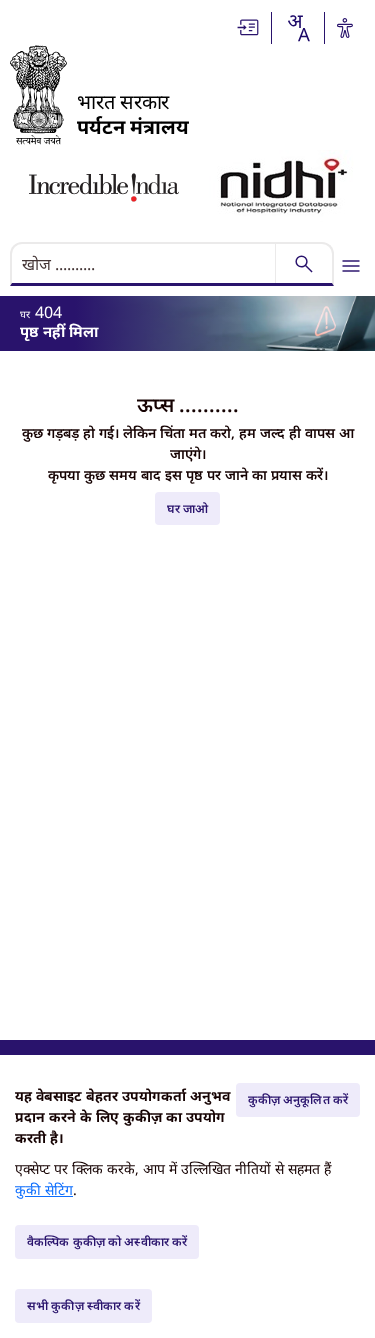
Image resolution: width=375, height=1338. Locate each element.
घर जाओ (188, 508)
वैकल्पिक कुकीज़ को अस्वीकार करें (107, 1241)
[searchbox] (145, 264)
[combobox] (298, 28)
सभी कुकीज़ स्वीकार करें (83, 1305)
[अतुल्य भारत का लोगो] (104, 187)
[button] (249, 27)
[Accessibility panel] (345, 28)
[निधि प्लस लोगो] (284, 187)
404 (48, 312)
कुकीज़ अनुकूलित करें (298, 1099)
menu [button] (351, 266)
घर (25, 314)
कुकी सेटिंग (44, 1189)
